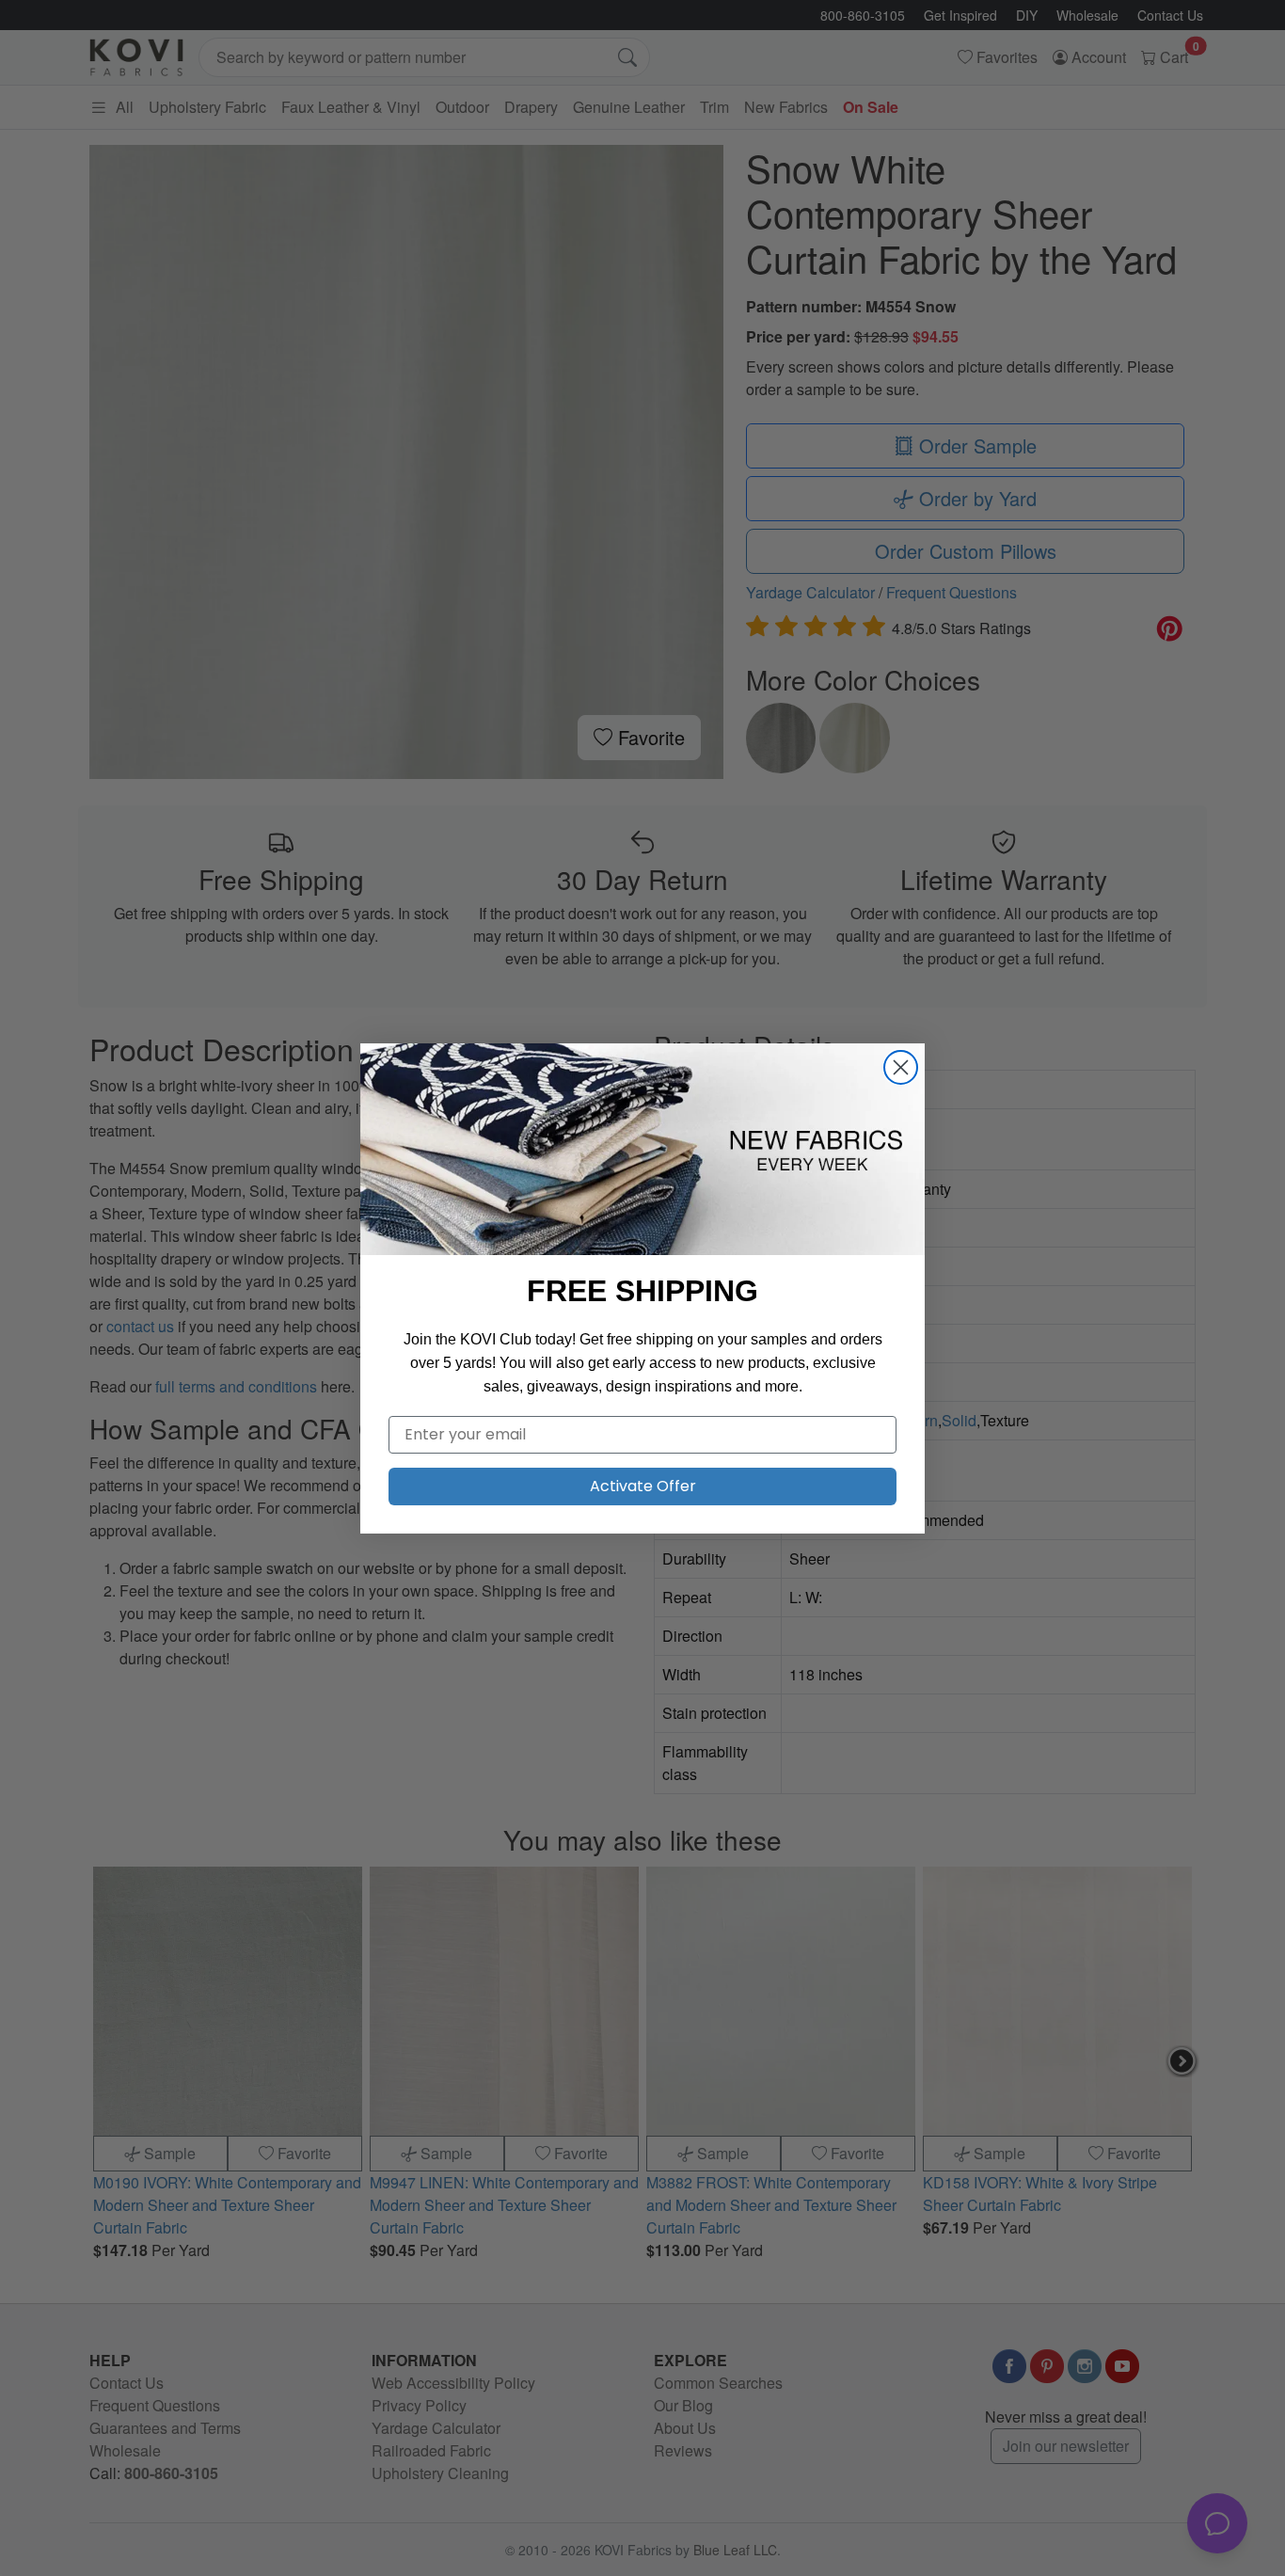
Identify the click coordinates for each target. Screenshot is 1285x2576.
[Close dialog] (901, 1067)
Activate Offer (643, 1486)
